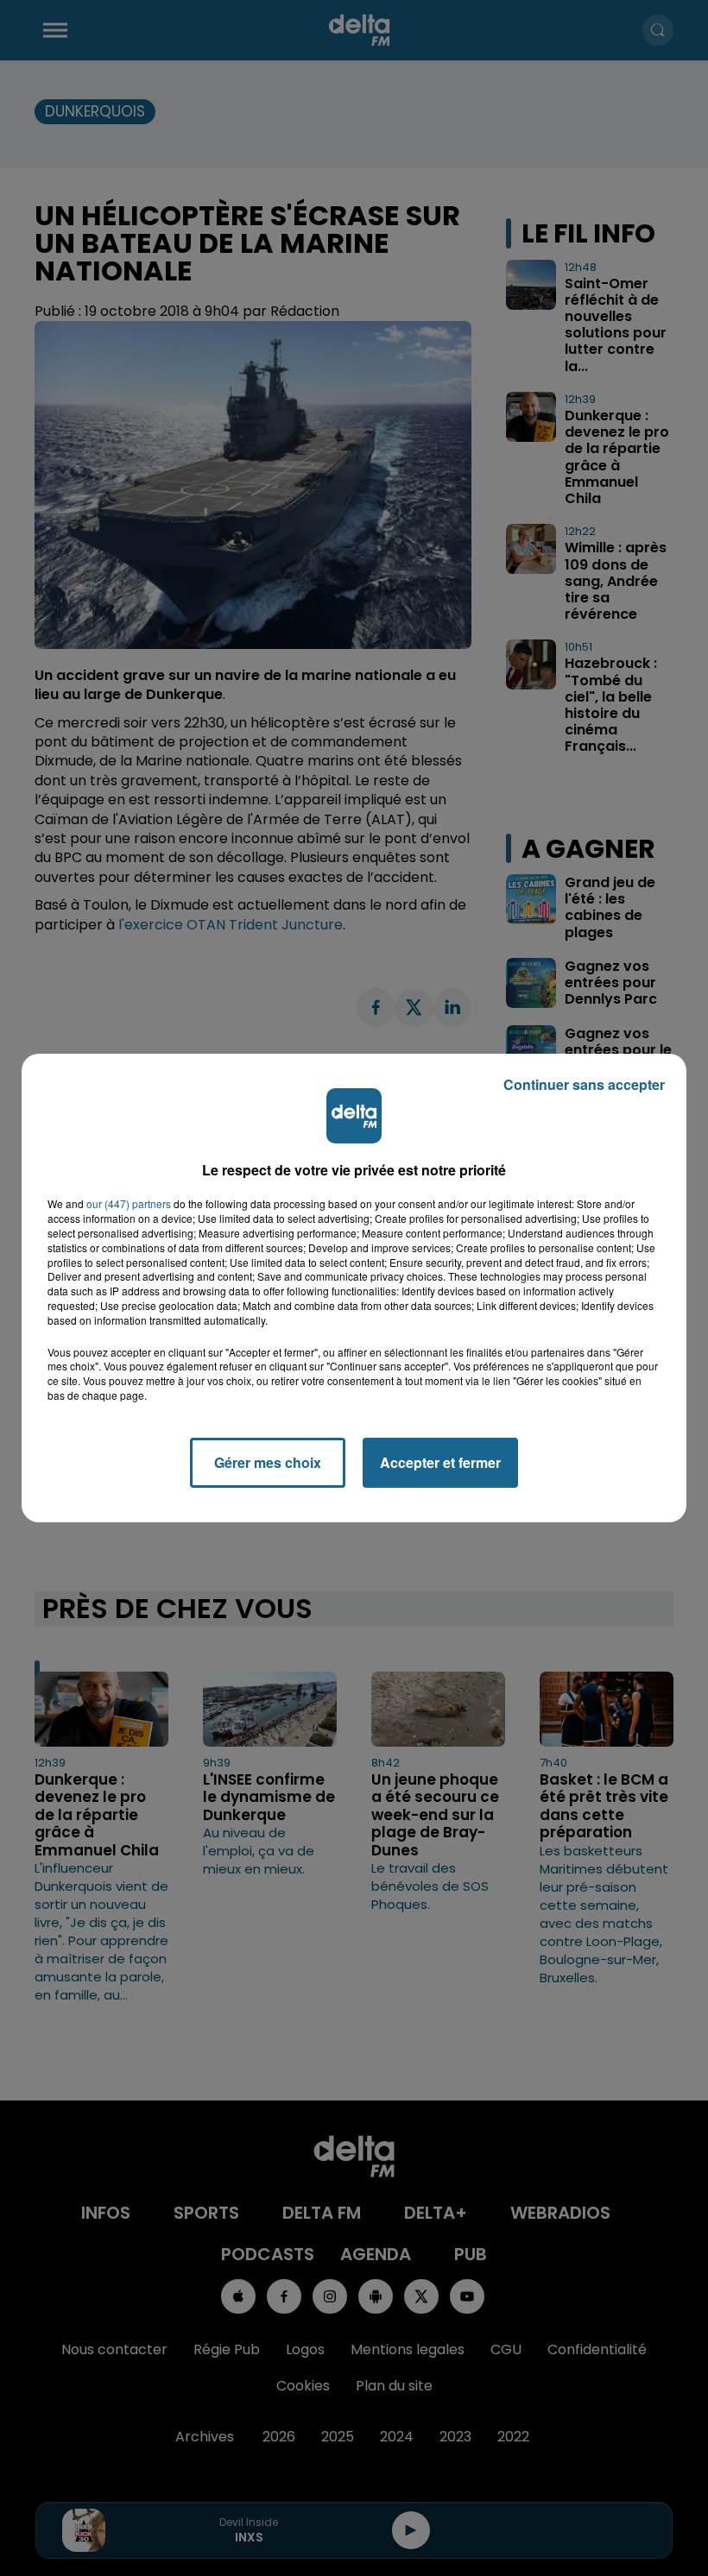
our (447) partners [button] (129, 1204)
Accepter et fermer (440, 1462)
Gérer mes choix (268, 1462)
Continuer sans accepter (584, 1084)
